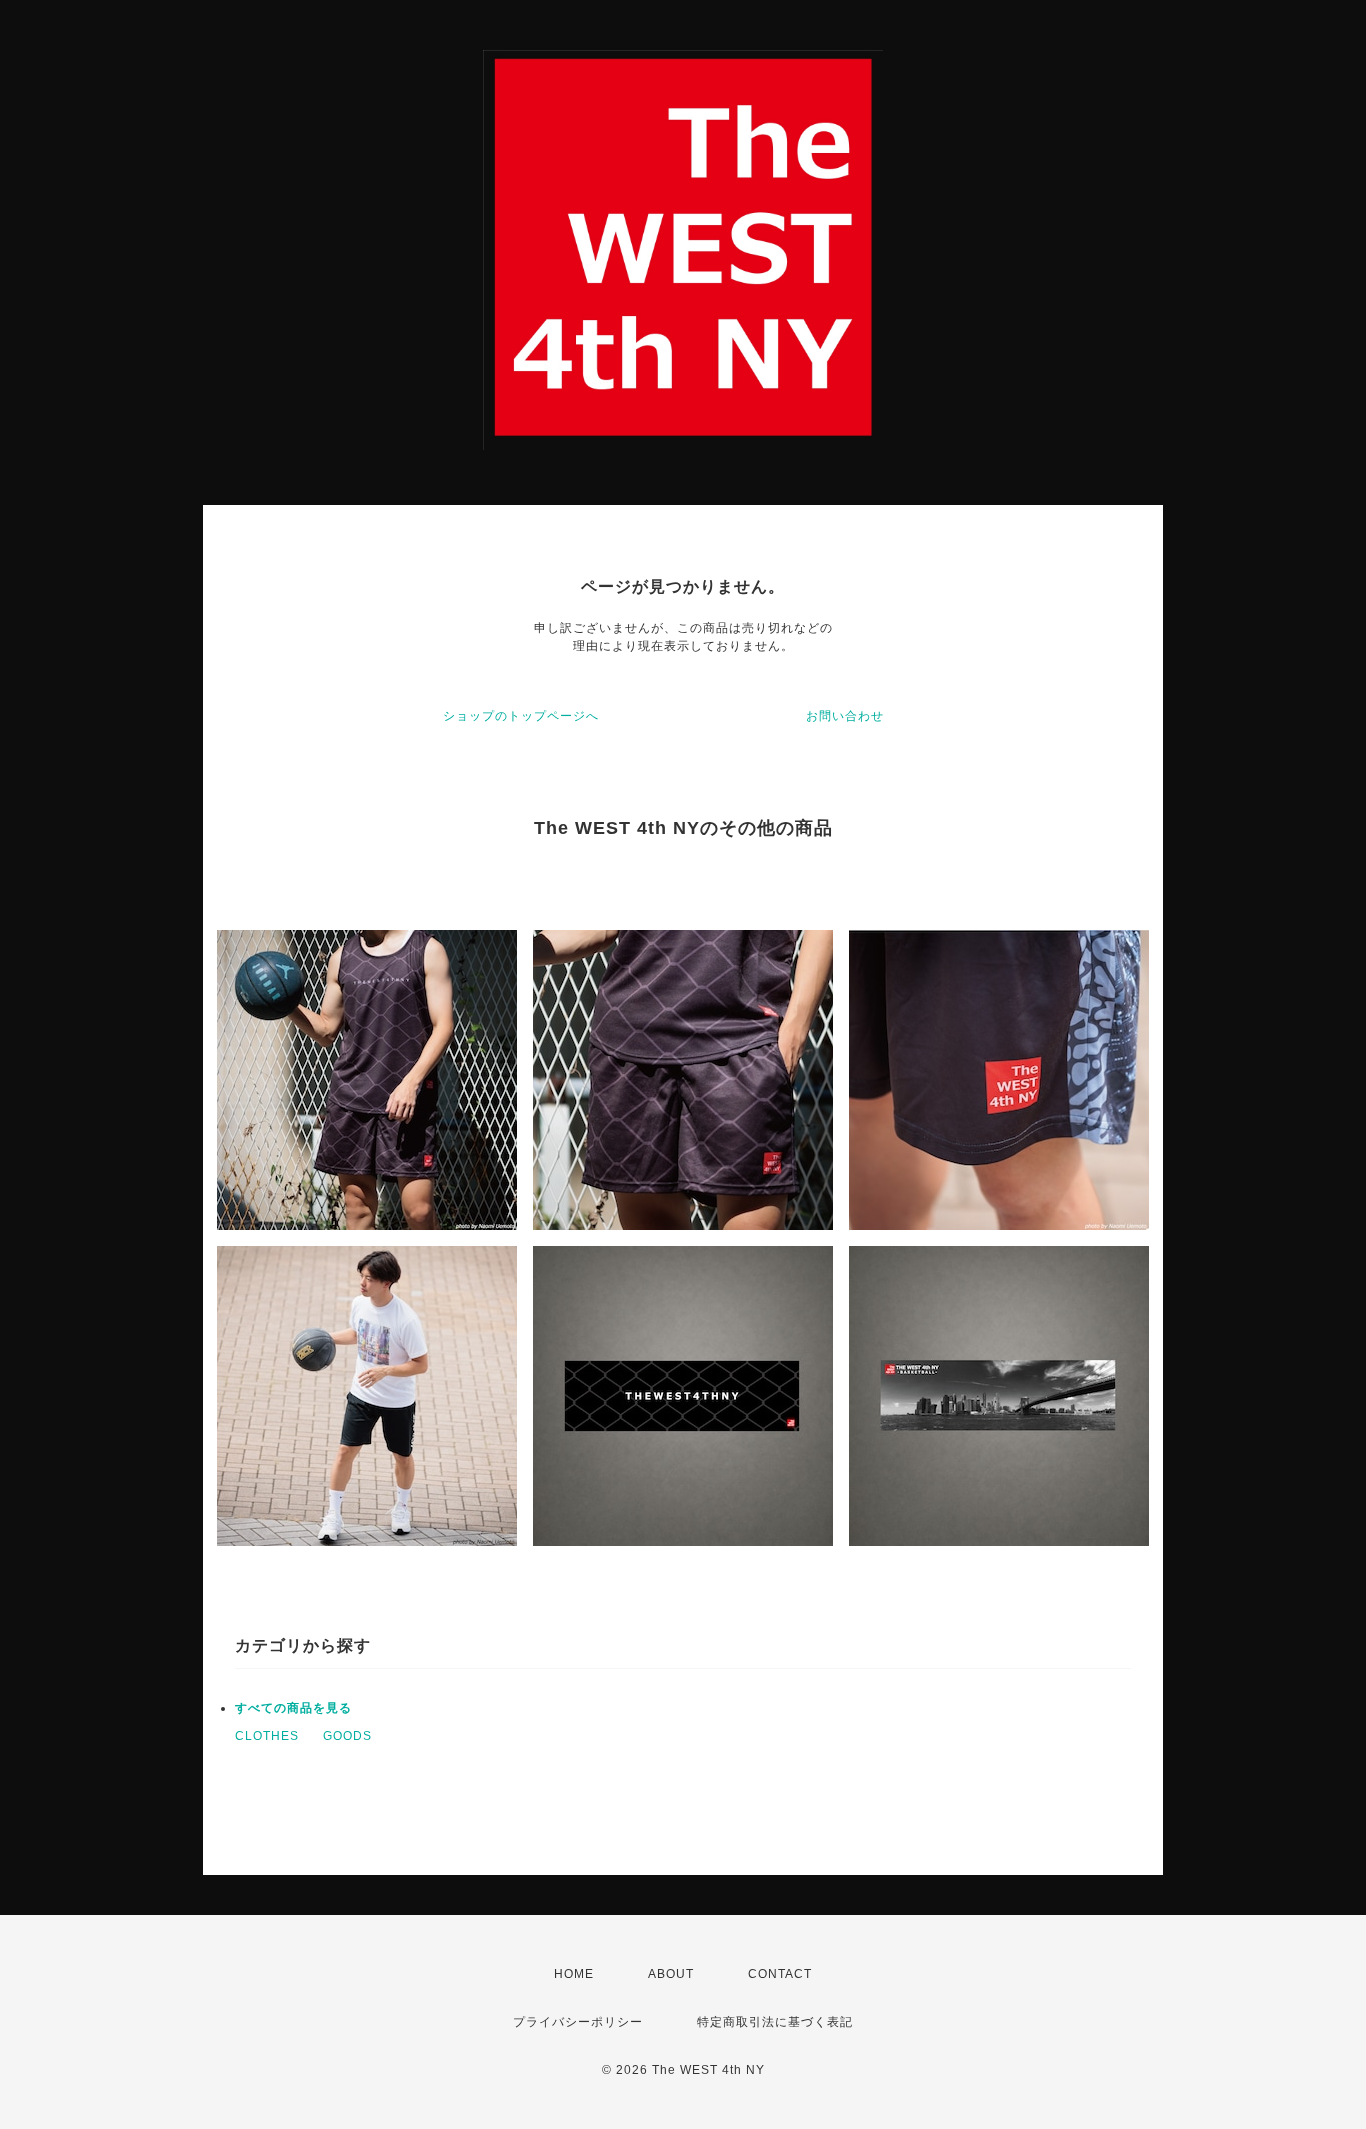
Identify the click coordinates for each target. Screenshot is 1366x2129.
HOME (574, 1974)
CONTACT (780, 1974)
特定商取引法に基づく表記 (775, 2022)
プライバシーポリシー (578, 2022)
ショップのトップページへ (521, 716)
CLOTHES (267, 1736)
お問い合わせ (845, 716)
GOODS (347, 1736)
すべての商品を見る (293, 1708)
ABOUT (671, 1974)
